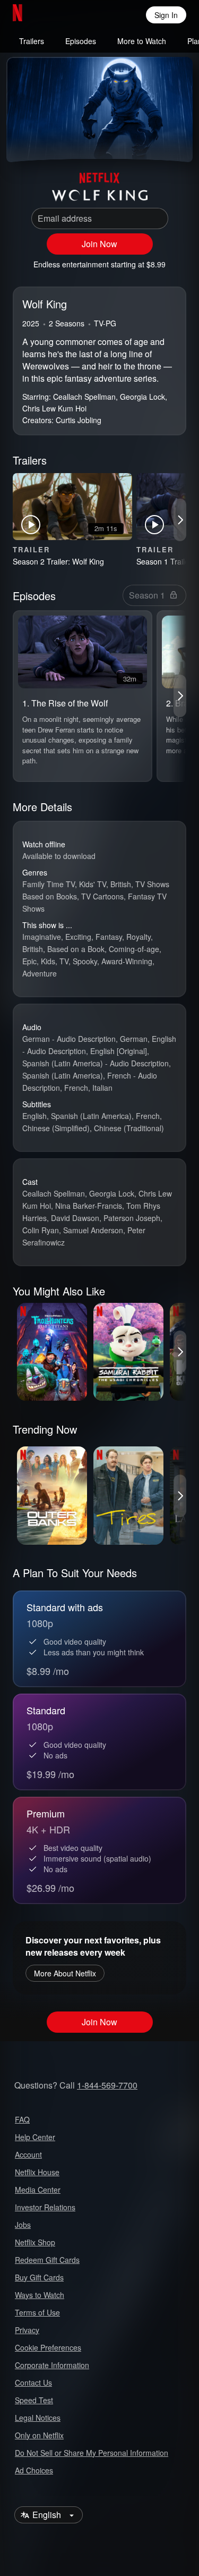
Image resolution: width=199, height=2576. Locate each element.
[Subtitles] (176, 141)
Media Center (38, 2190)
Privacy (27, 2330)
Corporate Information (52, 2365)
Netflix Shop (35, 2242)
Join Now (99, 244)
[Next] (180, 520)
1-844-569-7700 (107, 2085)
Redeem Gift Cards (47, 2260)
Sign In (166, 15)
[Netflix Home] (52, 15)
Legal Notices (38, 2418)
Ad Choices (34, 2470)
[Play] (23, 141)
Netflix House (37, 2172)
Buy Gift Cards (39, 2277)
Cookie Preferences (48, 2347)
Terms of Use (37, 2312)
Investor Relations (45, 2207)
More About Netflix (65, 1973)
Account (28, 2154)
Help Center (35, 2137)
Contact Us (33, 2383)
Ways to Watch (40, 2295)
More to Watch (142, 41)
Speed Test (34, 2400)
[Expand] (150, 141)
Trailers (32, 41)
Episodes (81, 41)
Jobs (23, 2225)
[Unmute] (49, 141)
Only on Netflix (39, 2435)
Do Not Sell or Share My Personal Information (92, 2453)
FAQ (22, 2119)
